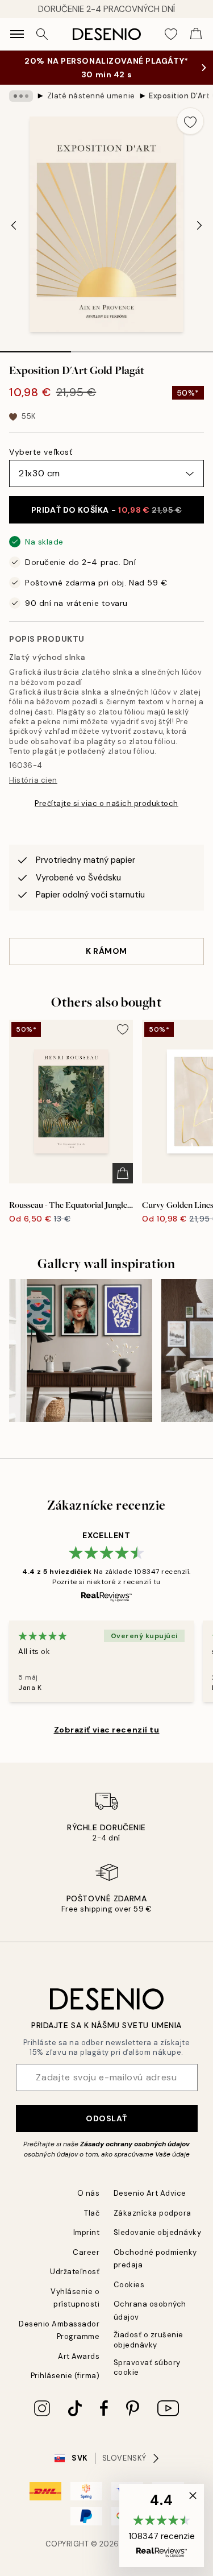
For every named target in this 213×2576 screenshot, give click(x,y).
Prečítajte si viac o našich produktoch (106, 803)
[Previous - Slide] (14, 226)
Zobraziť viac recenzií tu (107, 1730)
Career (86, 2252)
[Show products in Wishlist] (171, 34)
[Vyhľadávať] (42, 34)
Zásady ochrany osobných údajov (135, 2144)
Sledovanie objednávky (158, 2232)
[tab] (35, 348)
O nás (89, 2193)
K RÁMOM (106, 951)
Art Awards (79, 2356)
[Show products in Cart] (196, 34)
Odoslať (106, 2118)
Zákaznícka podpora (153, 2213)
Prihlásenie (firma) (65, 2376)
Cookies (129, 2285)
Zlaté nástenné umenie (91, 96)
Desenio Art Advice (150, 2193)
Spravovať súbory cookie (147, 2367)
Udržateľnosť (75, 2272)
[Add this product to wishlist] (190, 121)
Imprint (87, 2232)
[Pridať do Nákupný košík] (123, 1173)
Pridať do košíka (106, 510)
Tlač (92, 2213)
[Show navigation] (17, 34)
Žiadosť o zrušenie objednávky (149, 2340)
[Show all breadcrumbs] (21, 96)
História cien (33, 780)
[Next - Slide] (199, 226)
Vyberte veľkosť (41, 452)
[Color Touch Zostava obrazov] (81, 1351)
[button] (162, 2525)
